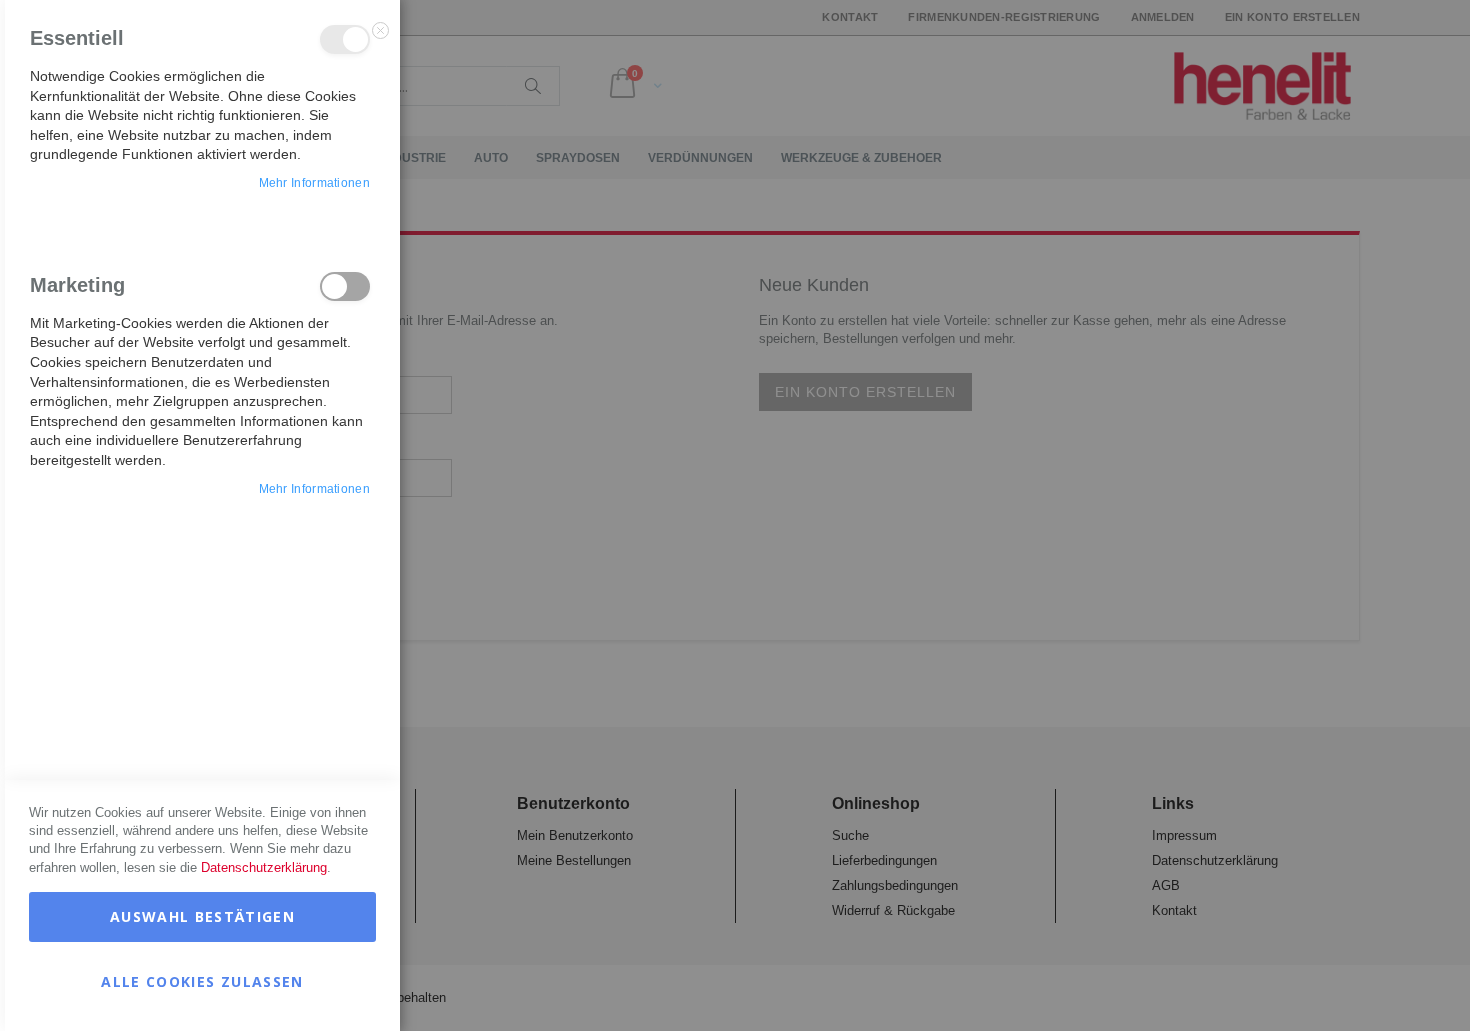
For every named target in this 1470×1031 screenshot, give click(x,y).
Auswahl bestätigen (202, 916)
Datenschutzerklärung (264, 867)
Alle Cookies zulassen (202, 981)
